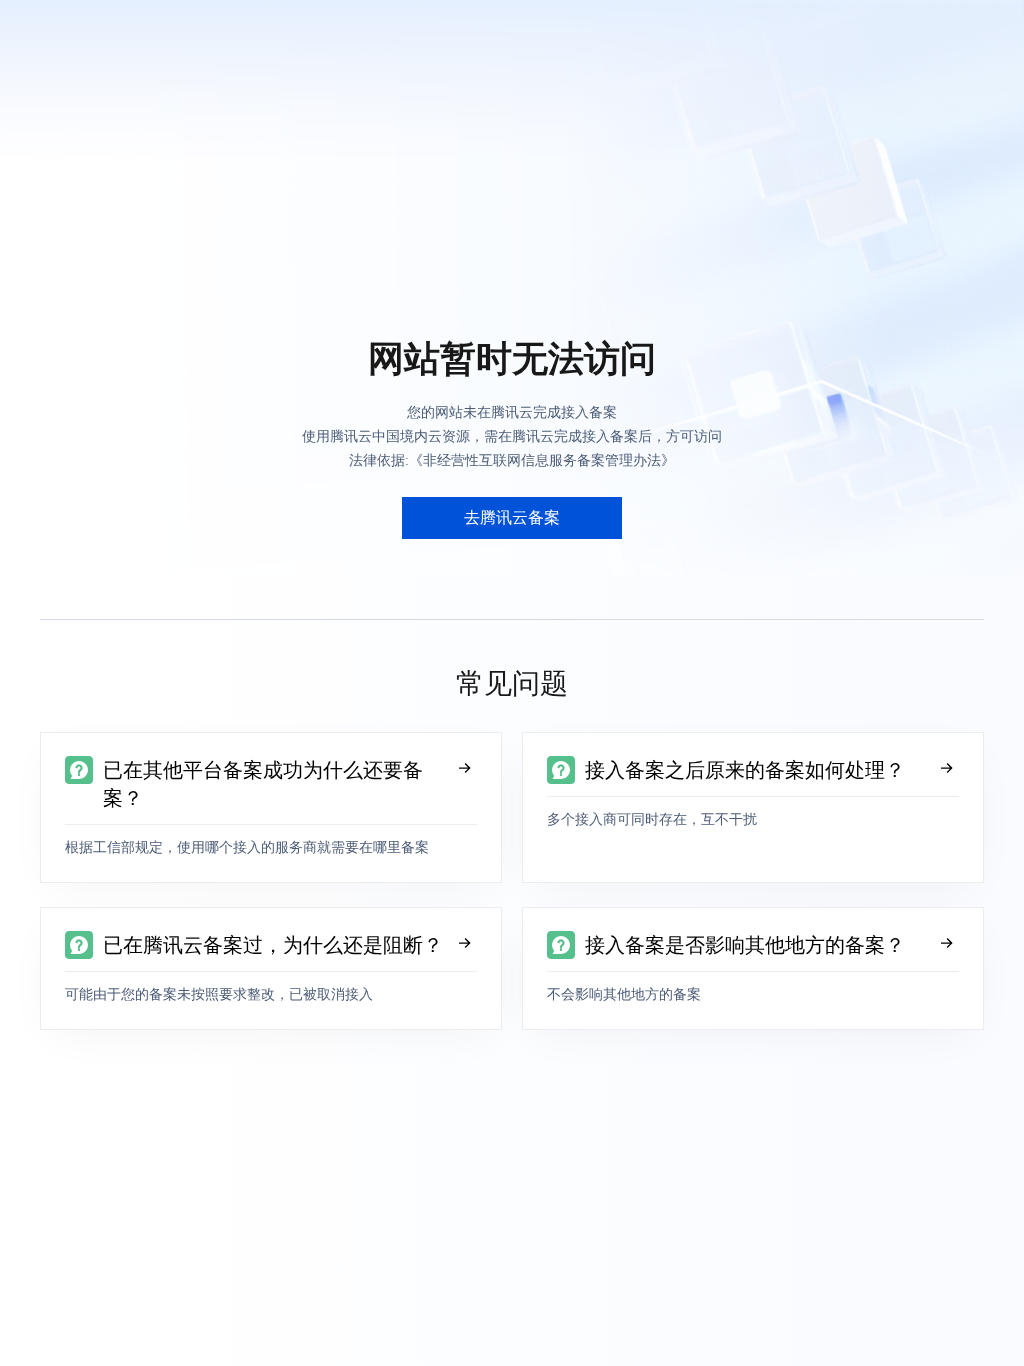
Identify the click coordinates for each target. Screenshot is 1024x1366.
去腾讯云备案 (512, 517)
